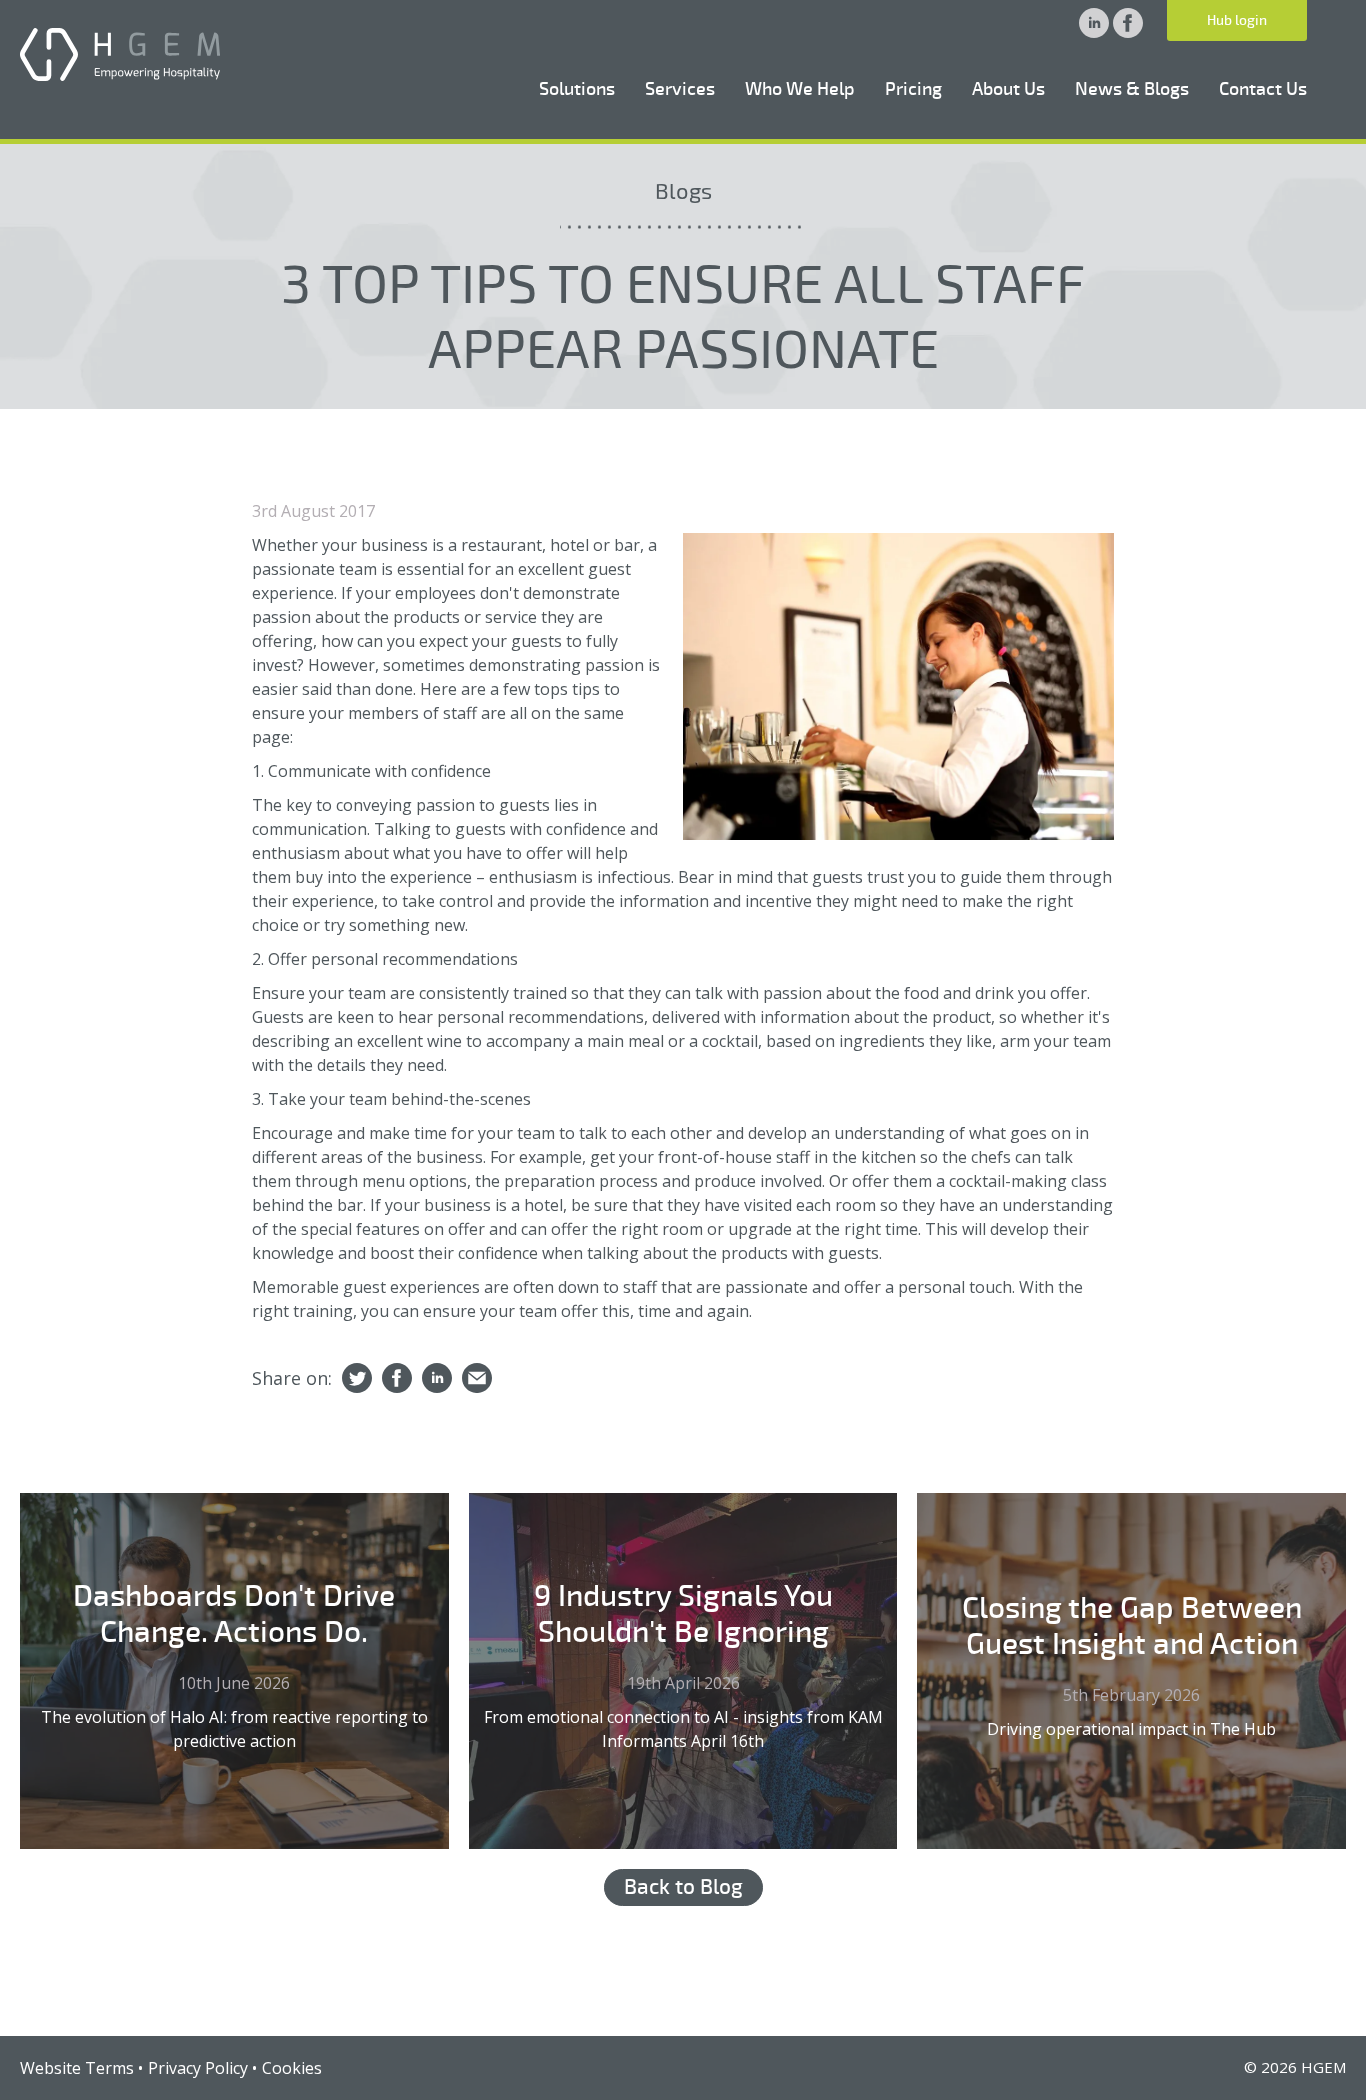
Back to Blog (683, 1887)
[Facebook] (397, 1379)
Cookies (292, 2068)
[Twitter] (357, 1379)
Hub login (1237, 20)
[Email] (477, 1379)
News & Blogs (1132, 89)
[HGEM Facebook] (1128, 32)
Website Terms (77, 2068)
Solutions (577, 89)
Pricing (913, 89)
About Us (1008, 89)
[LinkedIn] (437, 1379)
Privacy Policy (198, 2068)
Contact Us (1263, 89)
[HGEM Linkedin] (1096, 32)
